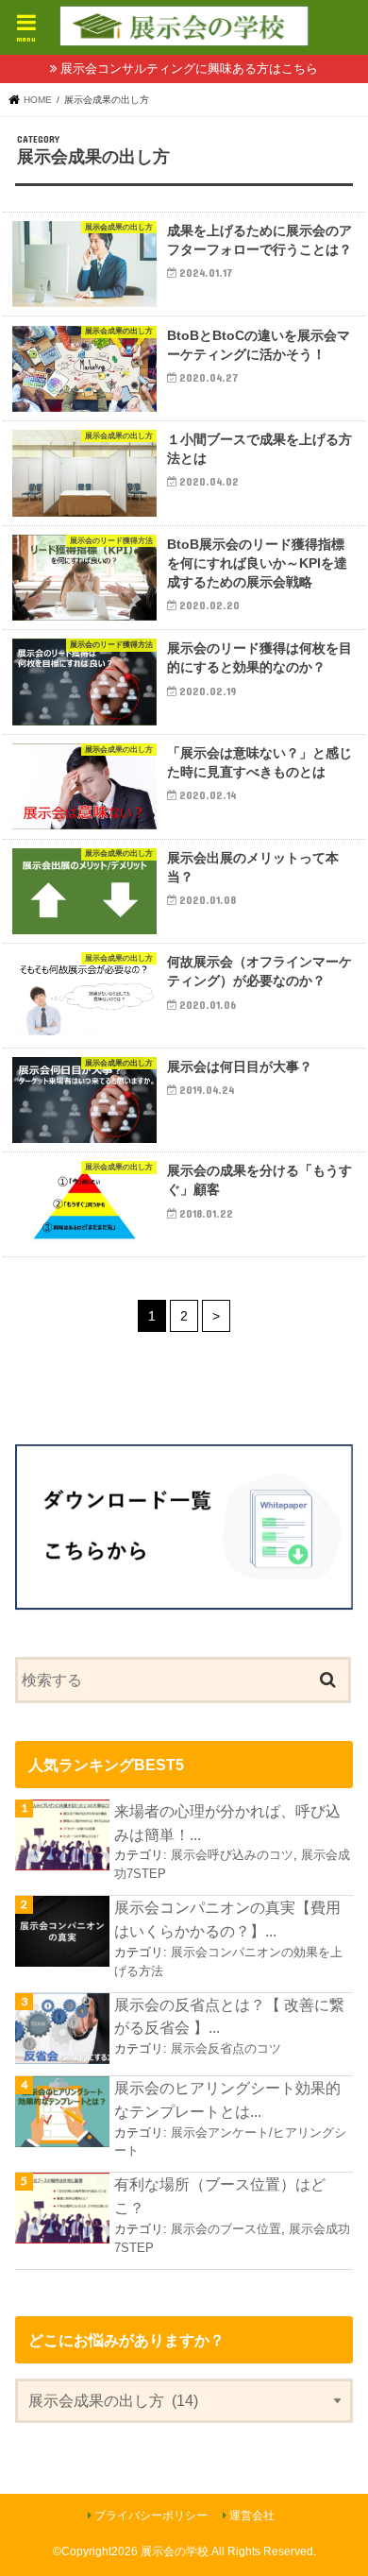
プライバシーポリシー (151, 2516)
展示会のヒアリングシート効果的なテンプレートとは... (227, 2099)
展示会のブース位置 (226, 2229)
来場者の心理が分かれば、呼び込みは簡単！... (227, 1823)
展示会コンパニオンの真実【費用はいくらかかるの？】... (227, 1919)
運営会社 (252, 2516)
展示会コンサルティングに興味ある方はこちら (189, 68)
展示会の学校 (175, 2551)
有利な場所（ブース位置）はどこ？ (220, 2196)
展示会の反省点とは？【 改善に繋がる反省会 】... (229, 2016)
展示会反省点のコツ (226, 2048)
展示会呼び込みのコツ (232, 1855)
